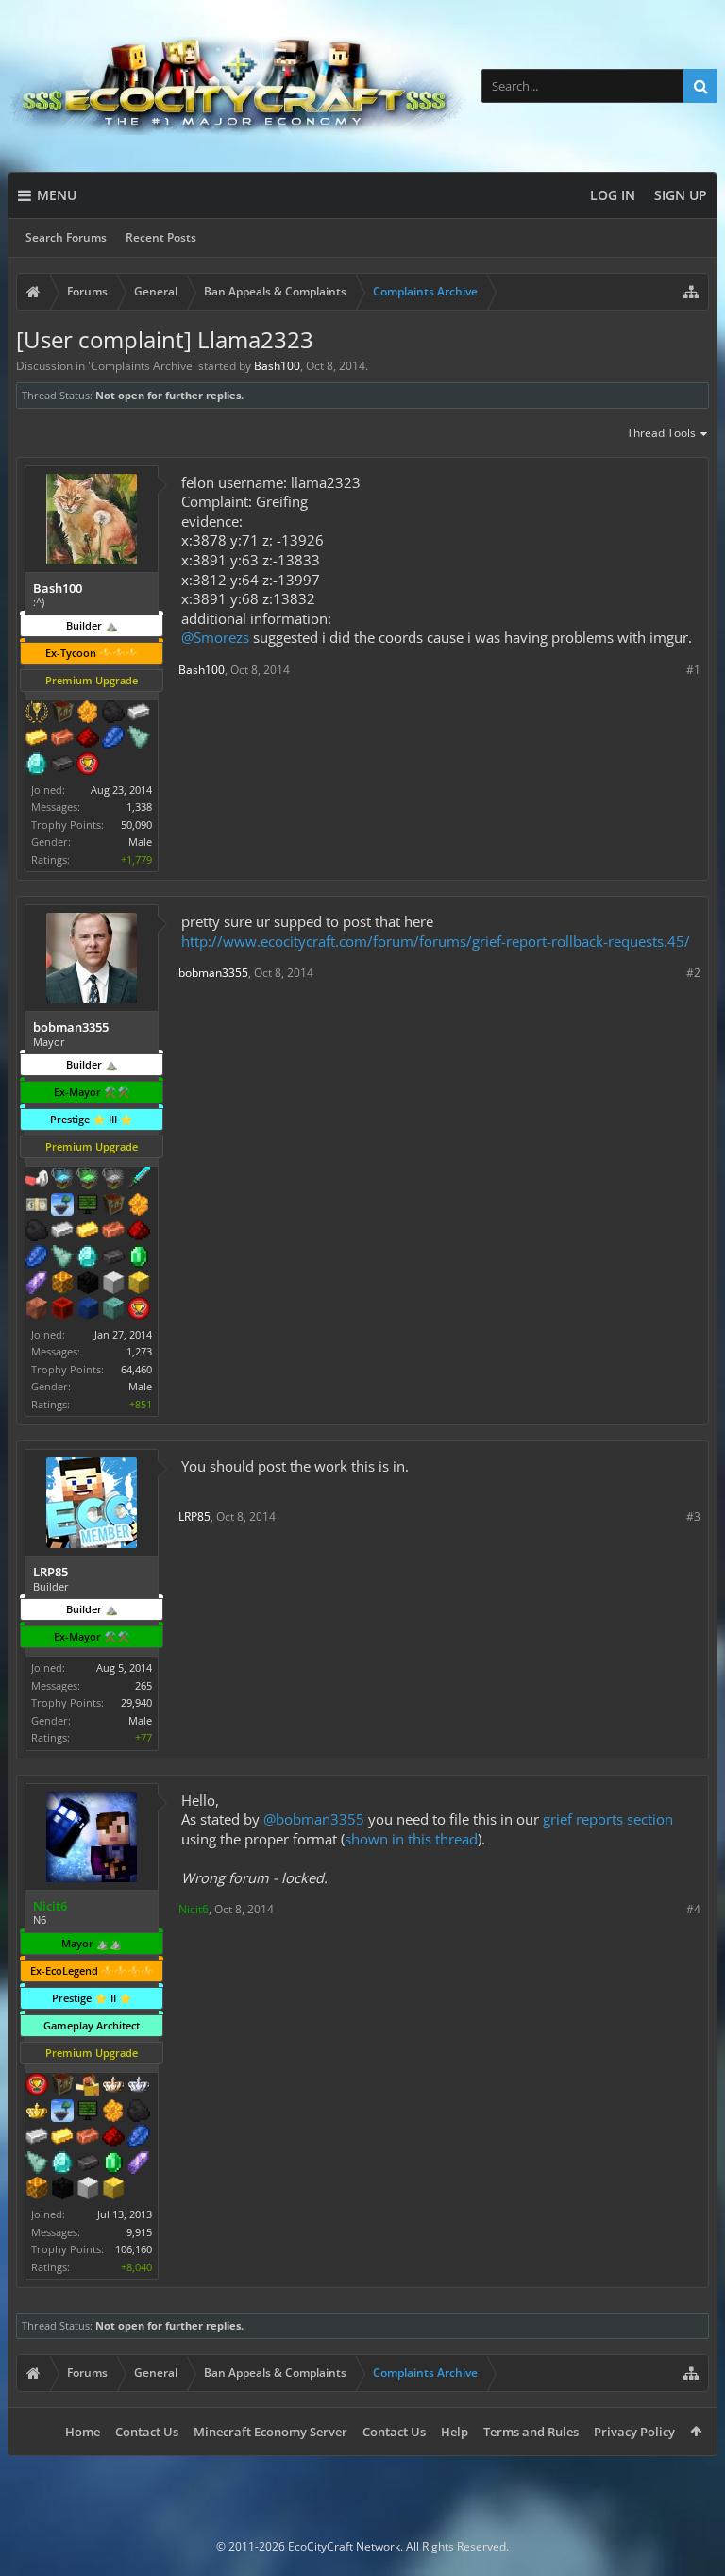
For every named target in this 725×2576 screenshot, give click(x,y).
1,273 (139, 1351)
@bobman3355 (314, 1819)
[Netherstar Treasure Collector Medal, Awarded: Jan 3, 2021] (113, 1180)
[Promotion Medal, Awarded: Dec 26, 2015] (113, 1206)
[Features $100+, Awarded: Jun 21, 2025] (88, 1232)
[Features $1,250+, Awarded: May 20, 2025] (62, 2190)
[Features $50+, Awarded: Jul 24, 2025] (113, 714)
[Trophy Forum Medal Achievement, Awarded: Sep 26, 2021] (88, 766)
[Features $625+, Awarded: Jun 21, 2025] (139, 1258)
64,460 (136, 1369)
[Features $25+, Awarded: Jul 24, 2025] (88, 714)
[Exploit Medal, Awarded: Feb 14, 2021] (88, 1206)
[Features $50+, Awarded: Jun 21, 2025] (37, 1232)
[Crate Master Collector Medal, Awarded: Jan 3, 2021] (139, 1180)
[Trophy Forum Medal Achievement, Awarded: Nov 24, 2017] (37, 2086)
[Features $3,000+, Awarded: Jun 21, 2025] (62, 1310)
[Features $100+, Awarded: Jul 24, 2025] (37, 739)
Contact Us (147, 2432)
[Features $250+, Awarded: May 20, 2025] (139, 2138)
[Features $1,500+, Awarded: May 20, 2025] (88, 2190)
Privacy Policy (634, 2432)
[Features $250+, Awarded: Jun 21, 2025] (37, 1258)
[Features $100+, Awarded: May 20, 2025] (62, 2138)
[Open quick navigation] (691, 292)
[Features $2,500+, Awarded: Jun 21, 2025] (37, 1310)
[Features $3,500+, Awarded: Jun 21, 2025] (88, 1310)
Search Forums (66, 237)
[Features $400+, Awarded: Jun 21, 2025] (88, 1258)
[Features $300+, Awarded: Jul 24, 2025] (139, 739)
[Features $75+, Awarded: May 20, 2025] (37, 2138)
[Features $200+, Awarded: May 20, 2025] (113, 2138)
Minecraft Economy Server (270, 2432)
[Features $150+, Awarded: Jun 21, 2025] (113, 1232)
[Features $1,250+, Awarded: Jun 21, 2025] (88, 1285)
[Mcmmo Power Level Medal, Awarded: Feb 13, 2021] (37, 1180)
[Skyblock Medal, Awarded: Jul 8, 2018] (62, 2113)
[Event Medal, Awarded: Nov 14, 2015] (37, 714)
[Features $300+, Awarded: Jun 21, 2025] (62, 1258)
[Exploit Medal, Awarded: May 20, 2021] (88, 2113)
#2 (693, 973)
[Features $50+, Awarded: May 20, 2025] (139, 2113)
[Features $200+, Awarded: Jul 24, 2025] (88, 739)
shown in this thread (411, 1839)
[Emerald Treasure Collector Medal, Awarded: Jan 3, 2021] (88, 1180)
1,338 (139, 807)
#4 (693, 1909)
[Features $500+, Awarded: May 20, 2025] (88, 2164)
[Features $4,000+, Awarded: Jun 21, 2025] (113, 1310)
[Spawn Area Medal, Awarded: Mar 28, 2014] (88, 2086)
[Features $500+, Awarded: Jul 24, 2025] (62, 766)
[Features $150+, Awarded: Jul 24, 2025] (62, 739)
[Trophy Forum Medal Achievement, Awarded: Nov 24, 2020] (139, 1310)
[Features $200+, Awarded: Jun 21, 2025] (139, 1232)
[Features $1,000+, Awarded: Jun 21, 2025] (62, 1285)
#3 (693, 1516)
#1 (693, 670)
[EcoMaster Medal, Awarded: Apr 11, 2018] (139, 2086)
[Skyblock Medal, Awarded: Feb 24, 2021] (62, 1206)
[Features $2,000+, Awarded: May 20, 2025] (113, 2190)
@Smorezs (215, 637)
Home (83, 2432)
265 (143, 1685)
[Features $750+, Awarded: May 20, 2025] (139, 2164)
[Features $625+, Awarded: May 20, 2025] (113, 2164)
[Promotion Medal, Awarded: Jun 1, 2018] (62, 2086)
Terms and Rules (531, 2432)
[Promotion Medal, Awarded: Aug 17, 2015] (62, 714)
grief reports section (608, 1819)
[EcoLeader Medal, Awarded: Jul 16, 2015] (113, 2086)
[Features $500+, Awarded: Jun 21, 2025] (113, 1258)
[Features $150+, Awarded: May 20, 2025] (88, 2138)
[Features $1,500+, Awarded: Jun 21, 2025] (113, 1285)
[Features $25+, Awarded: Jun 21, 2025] (139, 1206)
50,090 (136, 825)
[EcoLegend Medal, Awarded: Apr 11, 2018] (37, 2113)
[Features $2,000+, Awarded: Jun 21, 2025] (139, 1285)
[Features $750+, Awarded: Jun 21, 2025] (37, 1285)
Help (455, 2432)
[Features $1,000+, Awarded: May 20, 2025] (37, 2190)
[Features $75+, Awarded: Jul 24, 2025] (139, 714)
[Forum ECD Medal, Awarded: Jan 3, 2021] (37, 1206)
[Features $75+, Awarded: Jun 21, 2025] (62, 1232)
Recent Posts (161, 237)
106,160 (134, 2249)
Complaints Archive (142, 366)
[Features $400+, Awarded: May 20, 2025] (62, 2164)
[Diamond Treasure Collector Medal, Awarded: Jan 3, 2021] (62, 1180)
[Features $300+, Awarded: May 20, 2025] (37, 2164)
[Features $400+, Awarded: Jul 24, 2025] (37, 766)
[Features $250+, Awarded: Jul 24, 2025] (113, 739)
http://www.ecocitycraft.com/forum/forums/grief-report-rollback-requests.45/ (436, 941)
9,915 (139, 2232)
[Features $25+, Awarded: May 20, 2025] (113, 2113)
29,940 (136, 1702)
